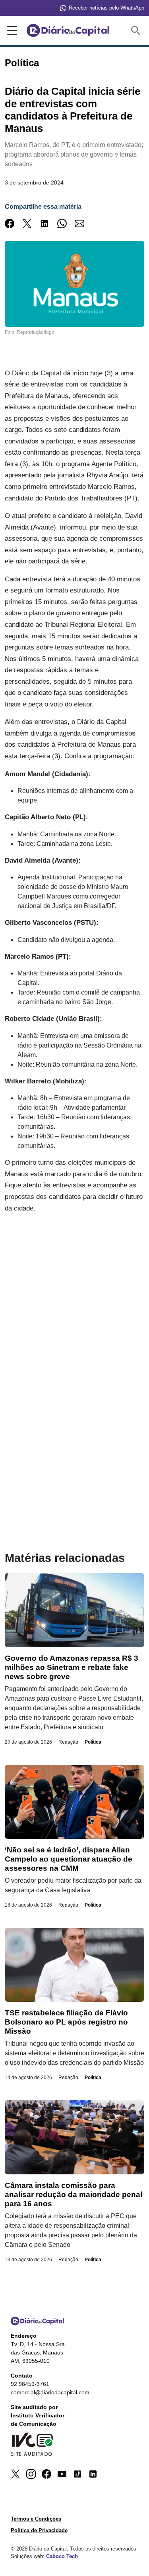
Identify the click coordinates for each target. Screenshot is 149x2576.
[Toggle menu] (11, 31)
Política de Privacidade (39, 2530)
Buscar (137, 30)
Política (93, 1742)
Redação (68, 1742)
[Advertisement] (74, 1298)
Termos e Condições (36, 2519)
